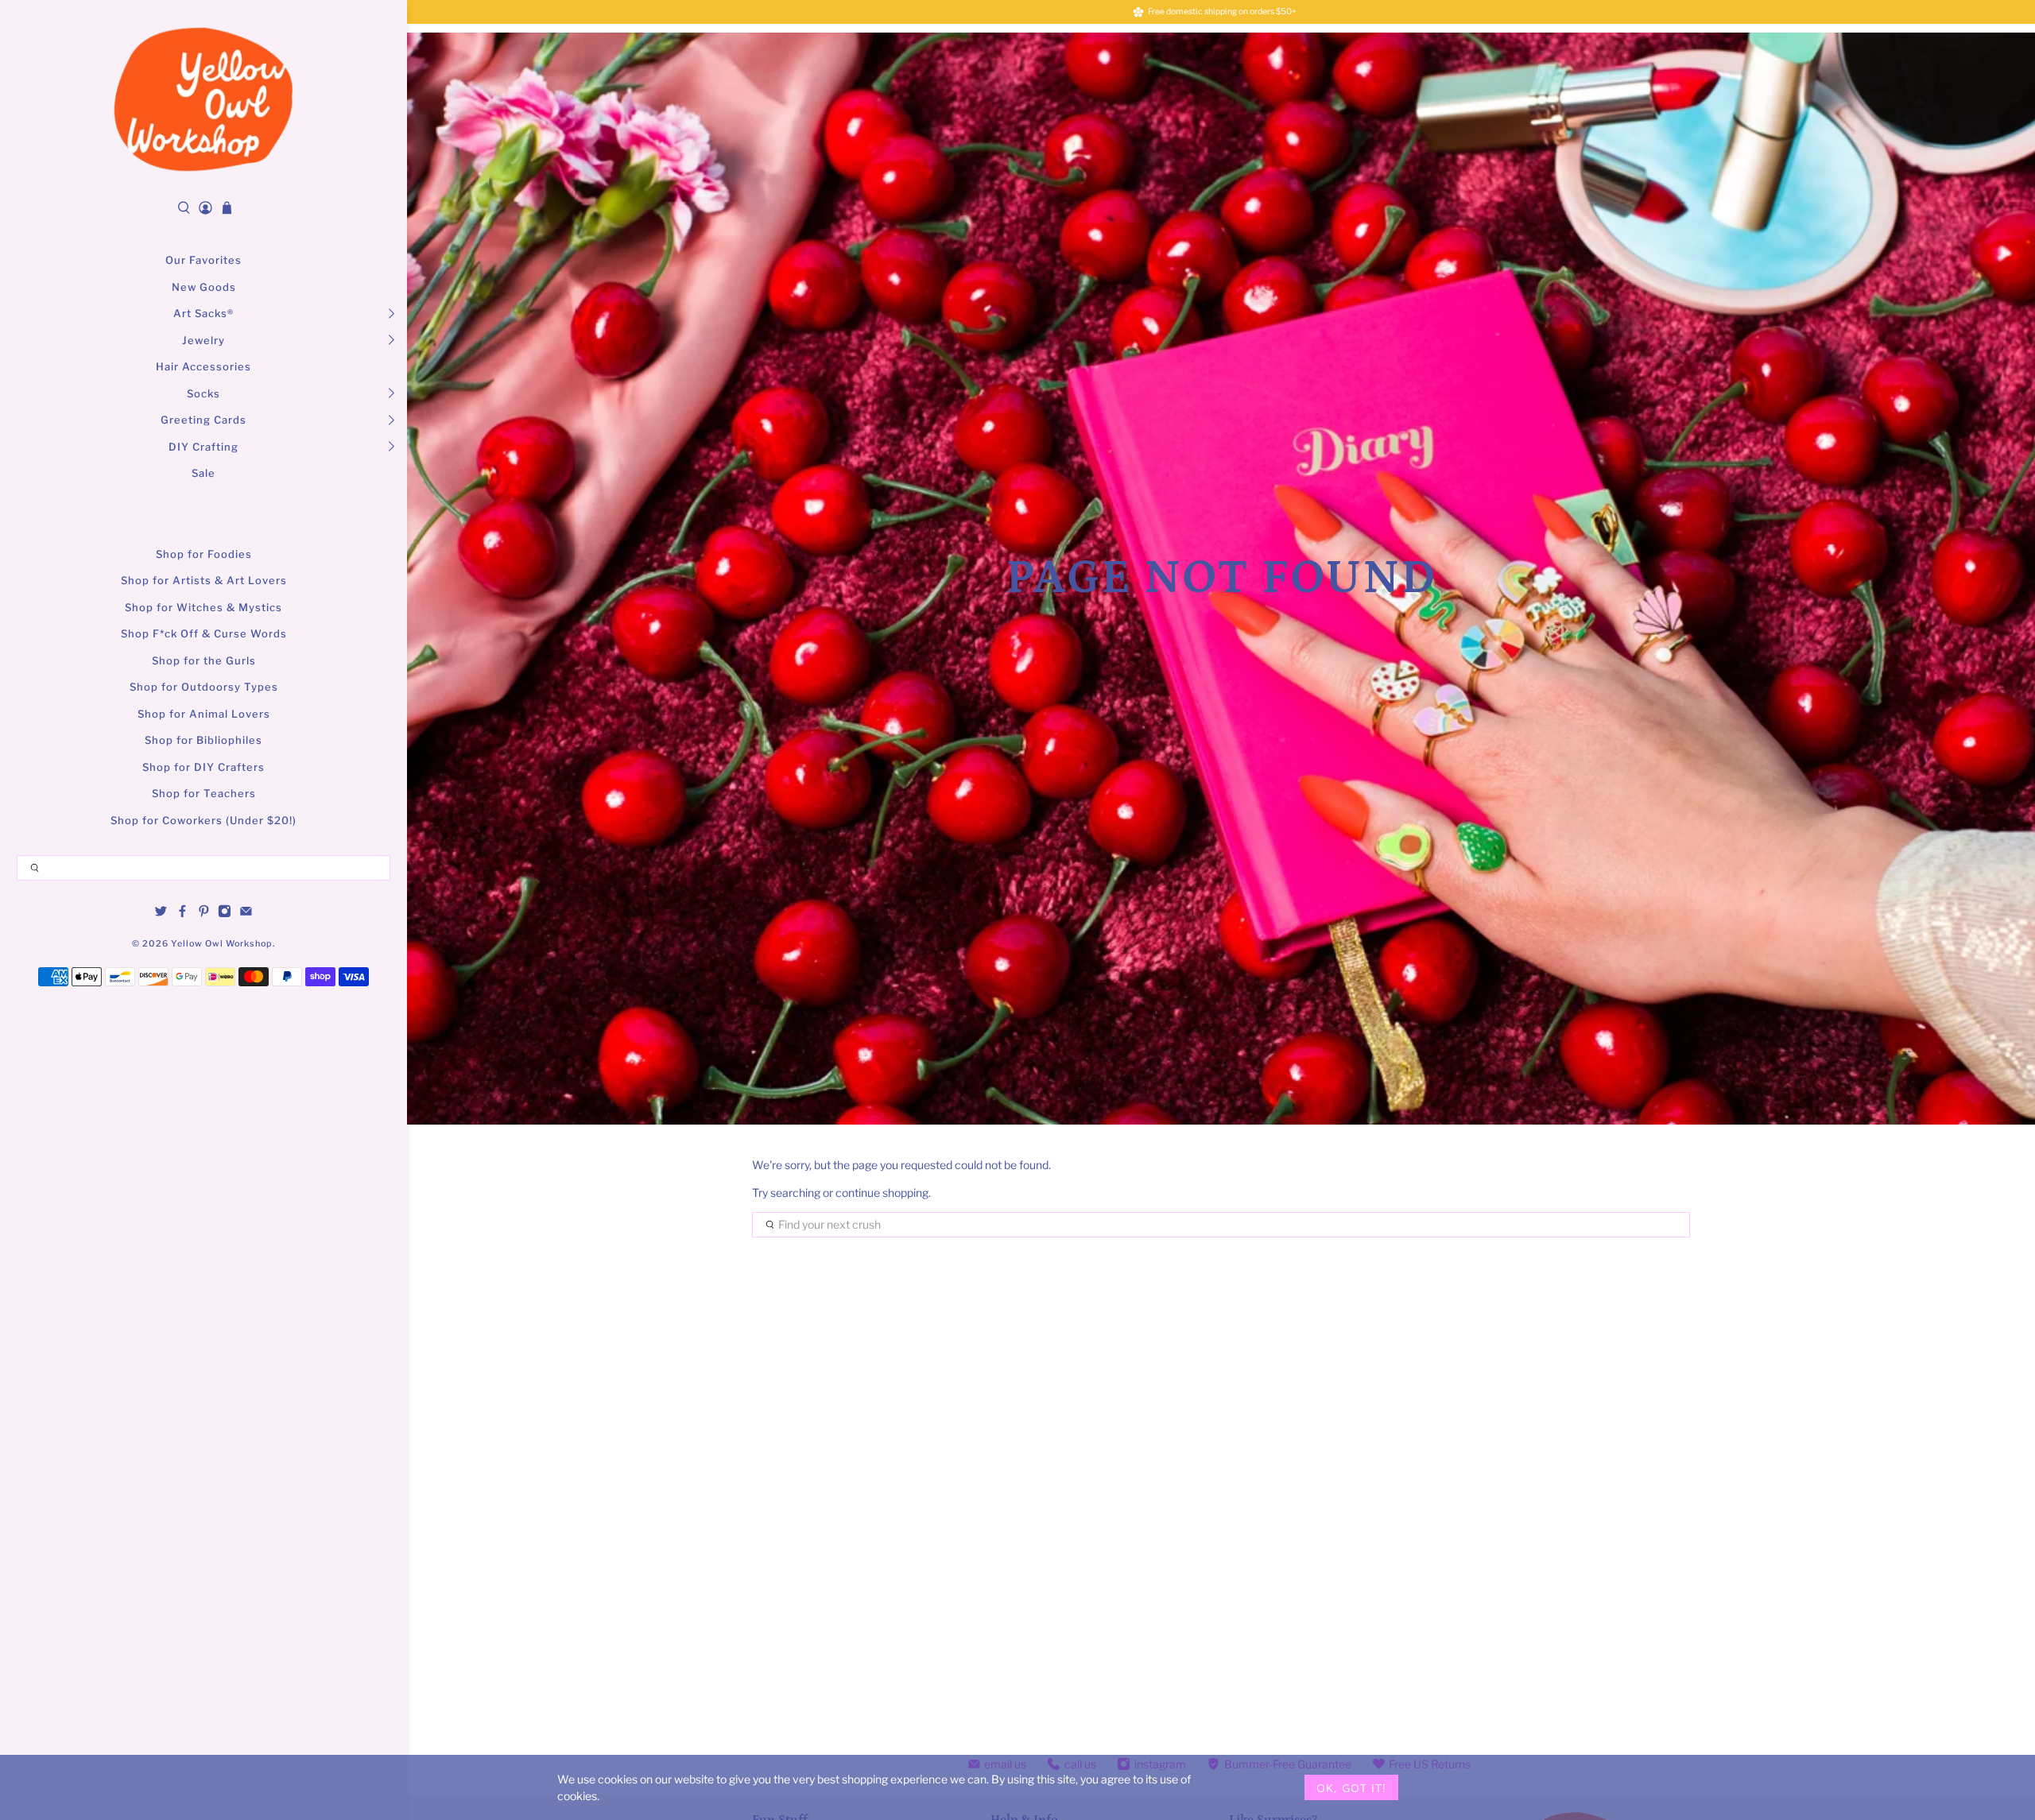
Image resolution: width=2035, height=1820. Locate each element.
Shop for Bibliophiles (203, 740)
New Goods (204, 287)
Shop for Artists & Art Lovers (204, 580)
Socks (203, 393)
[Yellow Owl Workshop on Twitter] (161, 914)
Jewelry (203, 340)
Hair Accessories (203, 366)
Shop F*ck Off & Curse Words (204, 633)
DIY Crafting (203, 447)
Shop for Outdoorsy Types (204, 687)
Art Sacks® (203, 313)
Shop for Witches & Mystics (203, 607)
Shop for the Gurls (204, 660)
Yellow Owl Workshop (222, 944)
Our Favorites (203, 260)
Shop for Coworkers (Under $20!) (203, 820)
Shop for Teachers (204, 793)
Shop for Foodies (204, 554)
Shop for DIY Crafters (203, 767)
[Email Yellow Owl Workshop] (246, 914)
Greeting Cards (203, 420)
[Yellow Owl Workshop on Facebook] (182, 914)
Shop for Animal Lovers (204, 714)
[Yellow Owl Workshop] (203, 99)
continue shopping (882, 1193)
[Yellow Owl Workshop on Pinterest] (204, 914)
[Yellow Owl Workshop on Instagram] (225, 914)
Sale (203, 473)
